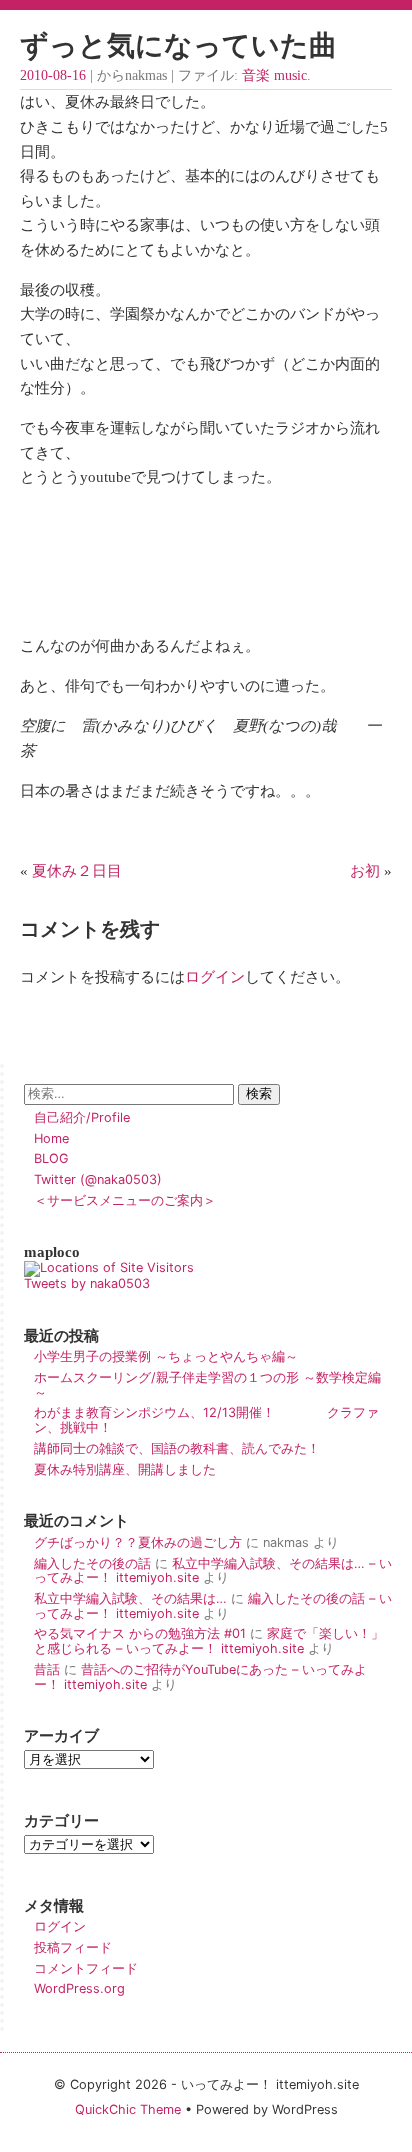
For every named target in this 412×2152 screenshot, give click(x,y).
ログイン (215, 976)
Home (51, 1138)
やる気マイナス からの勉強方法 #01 (140, 1633)
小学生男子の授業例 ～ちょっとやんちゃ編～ (166, 1356)
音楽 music (274, 75)
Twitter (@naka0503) (98, 1179)
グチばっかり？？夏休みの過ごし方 (138, 1542)
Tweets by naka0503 (87, 1283)
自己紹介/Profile (82, 1117)
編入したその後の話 (92, 1563)
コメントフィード (86, 1968)
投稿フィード (73, 1947)
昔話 (47, 1669)
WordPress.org (79, 1988)
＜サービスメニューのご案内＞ (125, 1200)
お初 (365, 870)
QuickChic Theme (128, 2109)
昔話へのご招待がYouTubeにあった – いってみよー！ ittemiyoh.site (200, 1677)
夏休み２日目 (77, 870)
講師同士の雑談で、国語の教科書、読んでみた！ (177, 1448)
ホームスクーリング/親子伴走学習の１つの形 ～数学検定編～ (207, 1385)
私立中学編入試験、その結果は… (130, 1598)
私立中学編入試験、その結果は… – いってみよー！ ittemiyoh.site (213, 1571)
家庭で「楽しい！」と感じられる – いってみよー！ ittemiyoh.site (209, 1641)
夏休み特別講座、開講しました (125, 1469)
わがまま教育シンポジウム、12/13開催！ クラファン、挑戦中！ (206, 1420)
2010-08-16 (53, 75)
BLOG (51, 1158)
